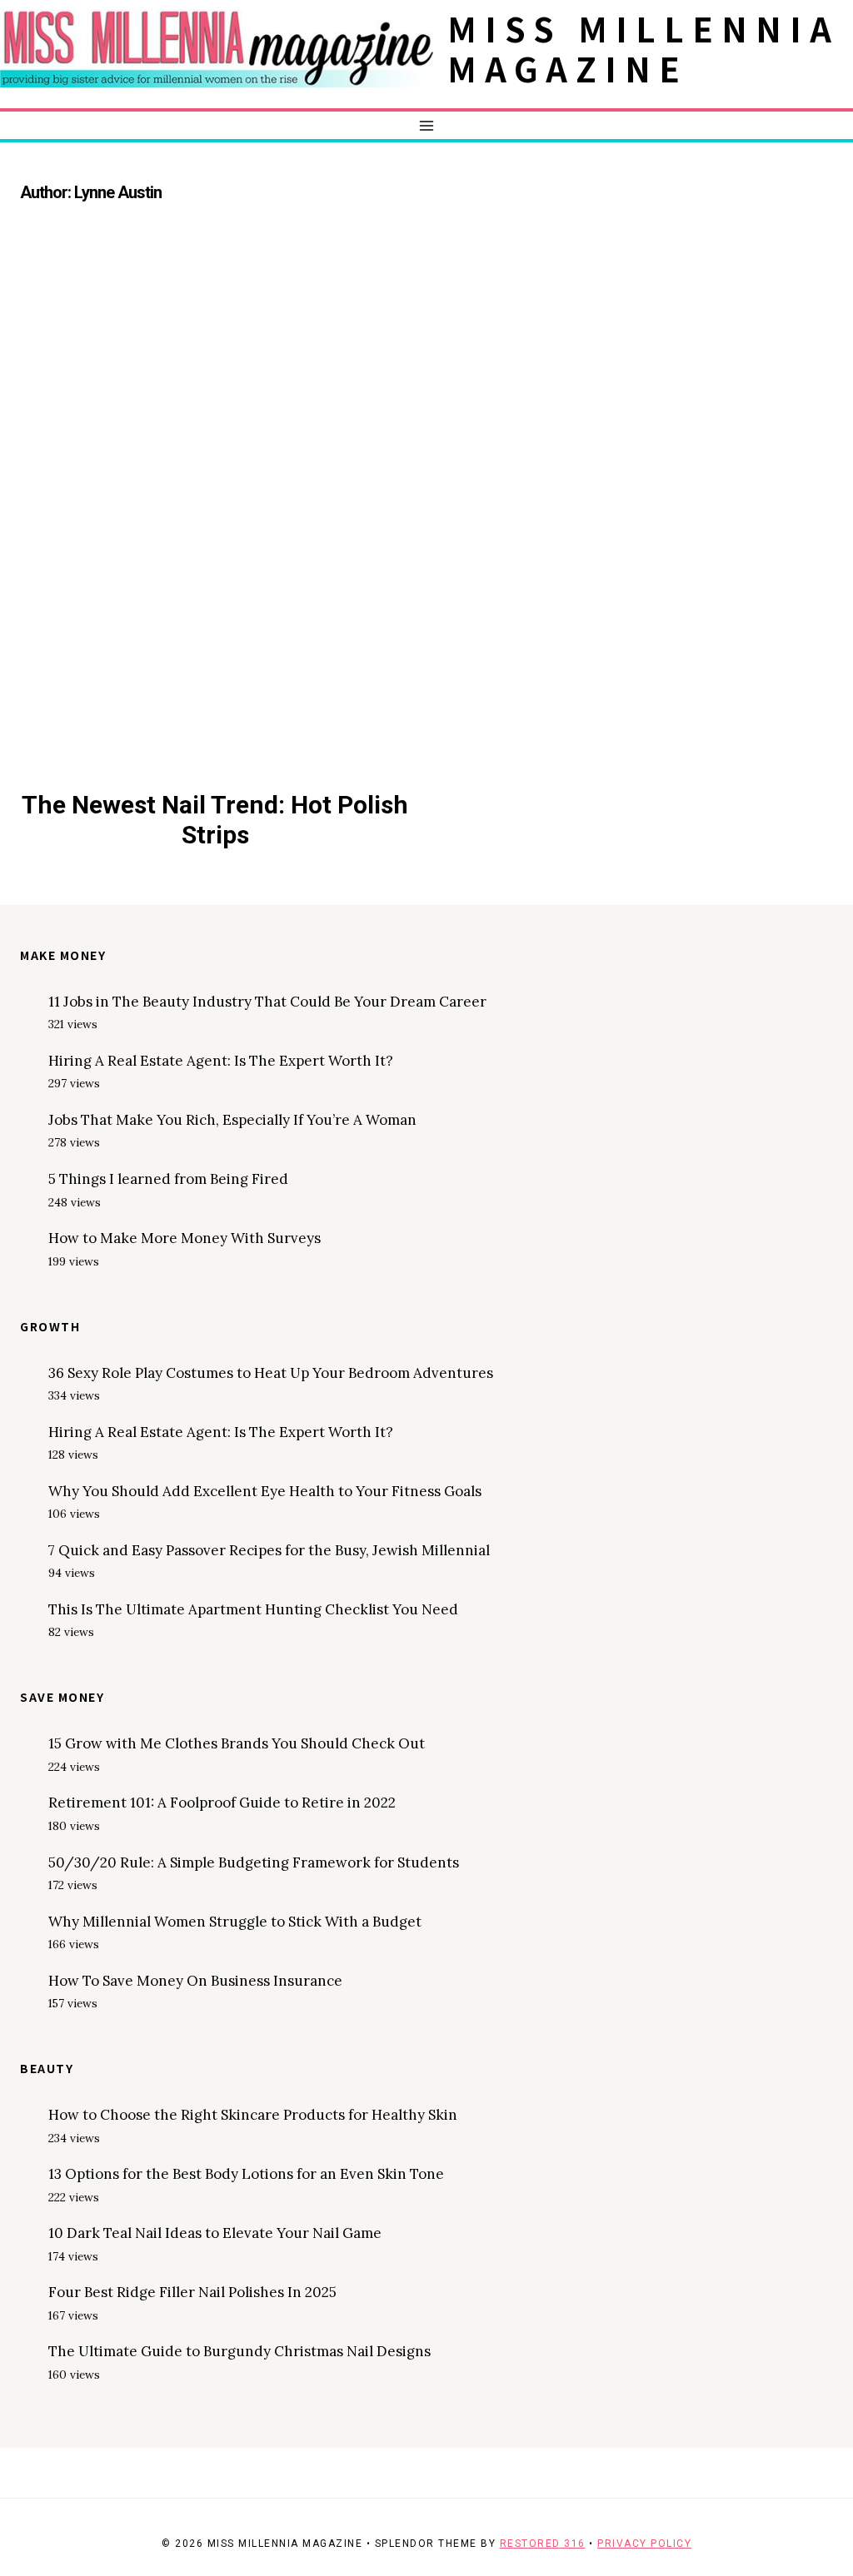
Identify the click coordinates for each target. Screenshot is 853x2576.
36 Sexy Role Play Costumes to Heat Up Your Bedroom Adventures (271, 1373)
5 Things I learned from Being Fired (168, 1179)
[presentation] (215, 517)
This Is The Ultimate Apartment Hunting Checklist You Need (253, 1609)
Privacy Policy (644, 2544)
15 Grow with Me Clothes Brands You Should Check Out (237, 1743)
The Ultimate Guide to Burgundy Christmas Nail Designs (239, 2351)
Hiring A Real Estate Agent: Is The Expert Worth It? (221, 1061)
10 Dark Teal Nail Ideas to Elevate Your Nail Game (215, 2233)
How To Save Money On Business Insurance (195, 1981)
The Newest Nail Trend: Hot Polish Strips (215, 820)
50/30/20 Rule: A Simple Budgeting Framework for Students (254, 1862)
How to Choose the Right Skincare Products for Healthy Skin (253, 2115)
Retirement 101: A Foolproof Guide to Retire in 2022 (222, 1803)
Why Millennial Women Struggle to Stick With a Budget (235, 1922)
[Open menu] (427, 125)
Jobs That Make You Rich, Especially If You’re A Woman (232, 1120)
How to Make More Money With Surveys (185, 1238)
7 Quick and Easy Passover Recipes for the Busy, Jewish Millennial (269, 1550)
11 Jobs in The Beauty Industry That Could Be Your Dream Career (267, 1002)
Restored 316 (543, 2544)
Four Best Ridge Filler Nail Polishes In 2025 (192, 2292)
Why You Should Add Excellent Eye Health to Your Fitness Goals (265, 1491)
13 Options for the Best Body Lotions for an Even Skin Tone (246, 2174)
